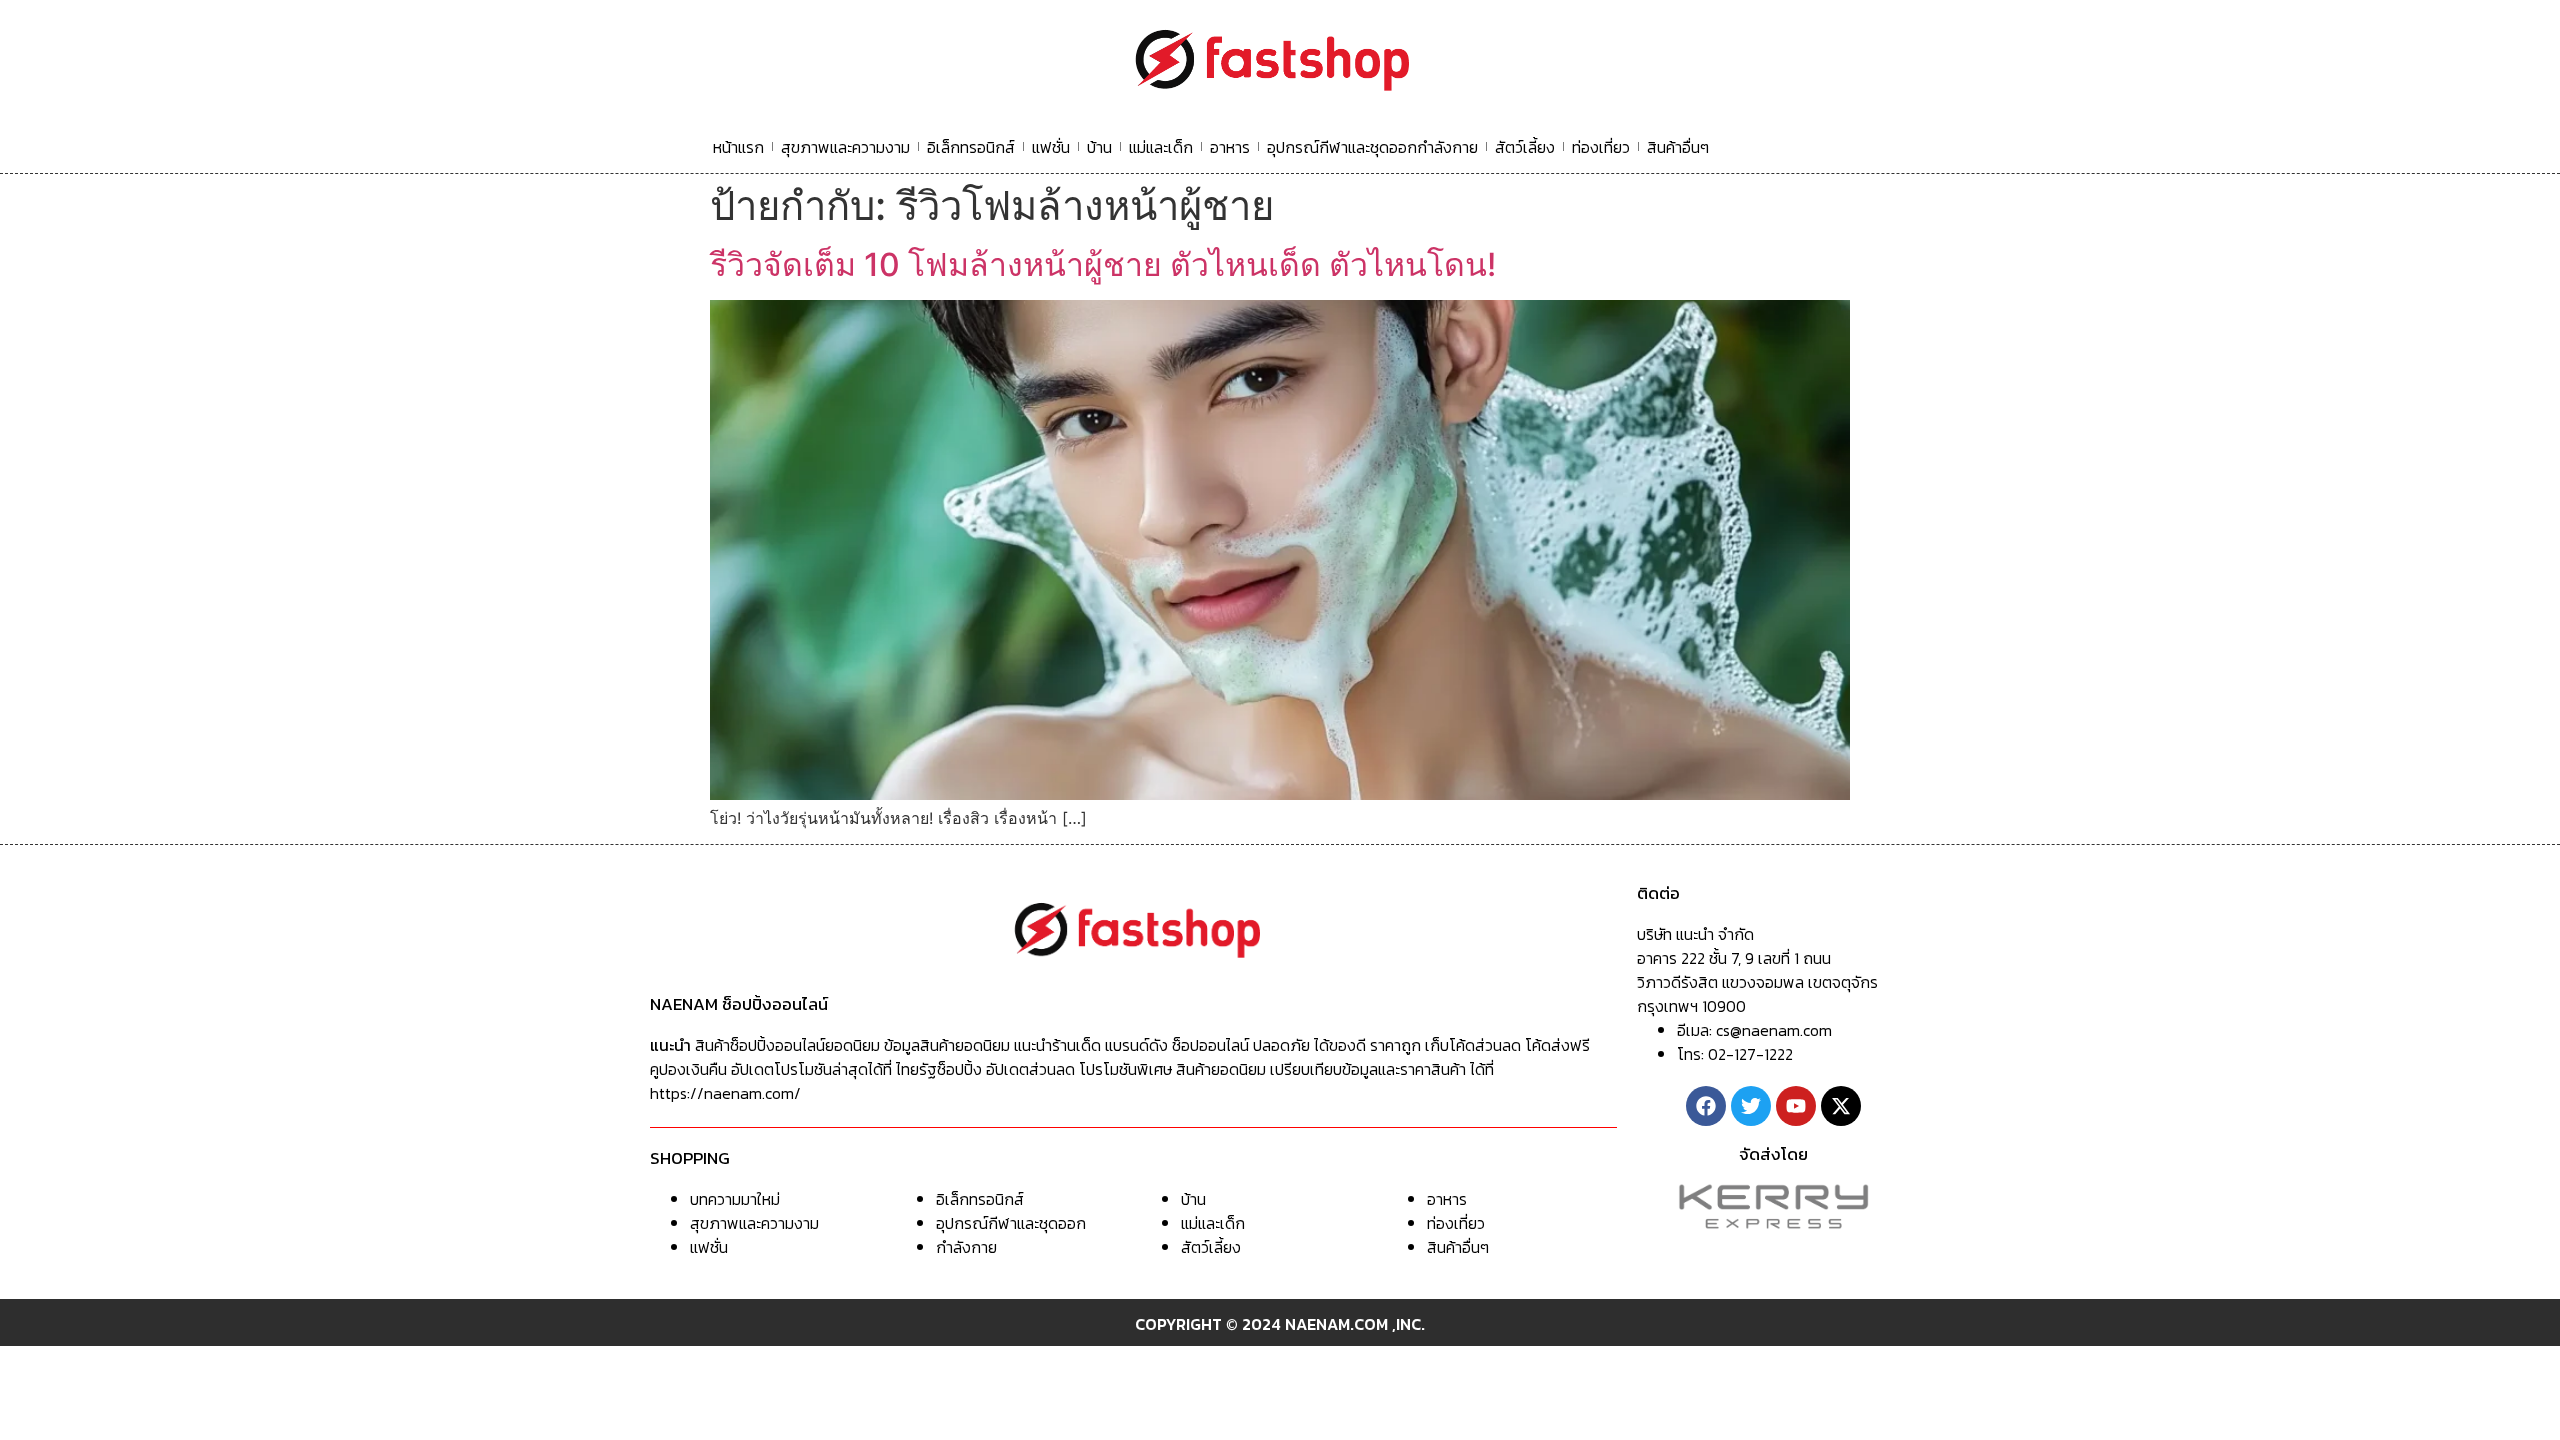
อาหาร (1230, 147)
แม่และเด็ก (1161, 147)
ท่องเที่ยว (1601, 147)
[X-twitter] (1841, 1106)
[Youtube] (1796, 1106)
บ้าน (1099, 147)
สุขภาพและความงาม (845, 147)
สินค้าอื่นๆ (1678, 147)
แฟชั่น (1051, 147)
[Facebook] (1706, 1106)
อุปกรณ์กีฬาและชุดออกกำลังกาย (1372, 147)
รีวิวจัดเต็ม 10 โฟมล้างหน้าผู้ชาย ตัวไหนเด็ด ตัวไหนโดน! (1103, 264)
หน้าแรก (738, 147)
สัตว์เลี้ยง (1525, 147)
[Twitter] (1751, 1106)
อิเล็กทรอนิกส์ (971, 147)
